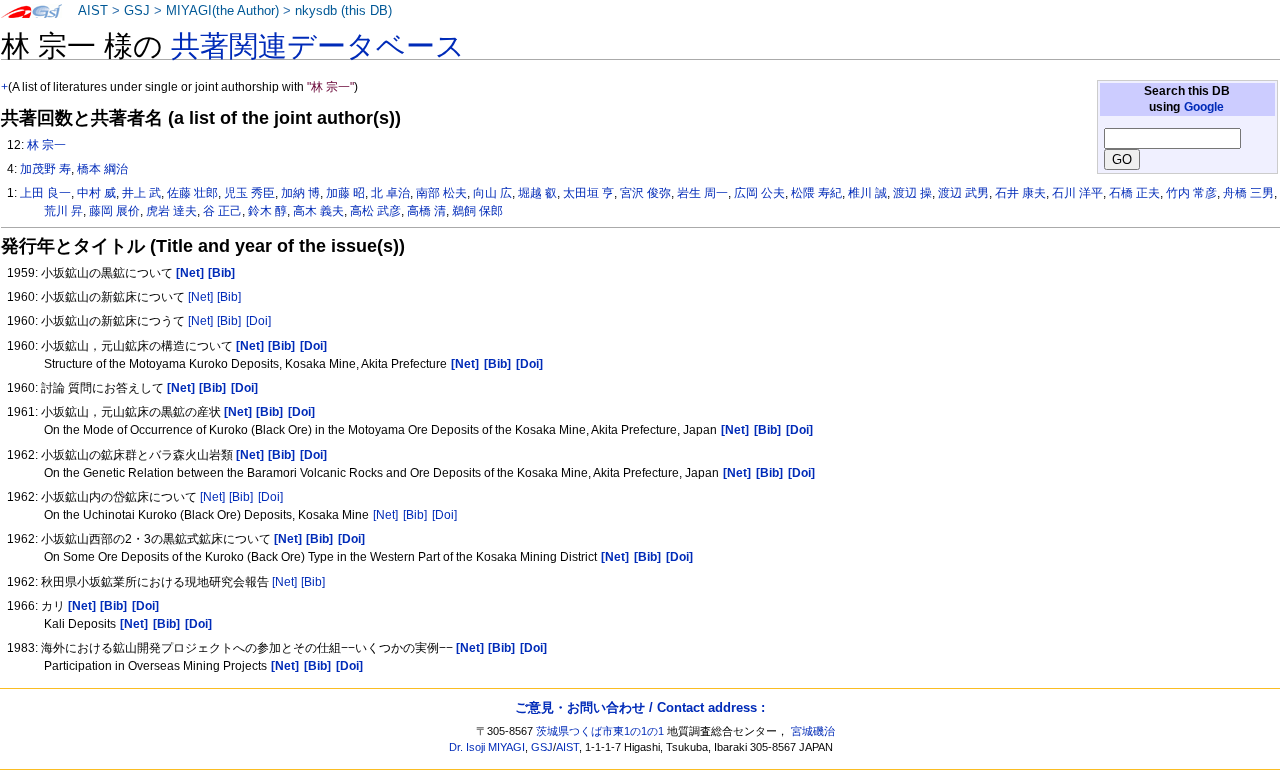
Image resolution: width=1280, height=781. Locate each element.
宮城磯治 (813, 731)
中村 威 (96, 193)
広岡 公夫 (759, 193)
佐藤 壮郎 (192, 193)
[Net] (200, 297)
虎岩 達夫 (171, 211)
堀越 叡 (537, 193)
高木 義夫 (318, 211)
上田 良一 (45, 193)
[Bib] (229, 297)
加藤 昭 (345, 193)
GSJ (137, 11)
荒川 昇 (63, 211)
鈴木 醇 (267, 211)
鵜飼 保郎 (477, 211)
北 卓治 (390, 193)
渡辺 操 (912, 193)
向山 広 (492, 193)
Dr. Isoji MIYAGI (487, 747)
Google (1204, 107)
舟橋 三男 (1248, 193)
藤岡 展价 (114, 211)
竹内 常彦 (1191, 193)
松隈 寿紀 (816, 193)
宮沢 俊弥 (645, 193)
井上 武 (141, 193)
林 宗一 (46, 145)
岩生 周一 (702, 193)
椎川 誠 (867, 193)
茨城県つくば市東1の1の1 (600, 731)
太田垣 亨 (588, 193)
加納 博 (300, 193)
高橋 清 (426, 211)
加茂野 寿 (45, 169)
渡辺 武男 (963, 193)
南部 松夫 (441, 193)
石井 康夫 (1020, 193)
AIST (93, 11)
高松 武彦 (375, 211)
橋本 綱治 (102, 169)
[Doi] (258, 321)
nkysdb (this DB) (343, 11)
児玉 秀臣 (249, 193)
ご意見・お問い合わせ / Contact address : (640, 707)
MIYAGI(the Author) (222, 11)
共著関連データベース (318, 46)
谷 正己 (222, 211)
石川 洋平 (1077, 193)
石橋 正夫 (1134, 193)
